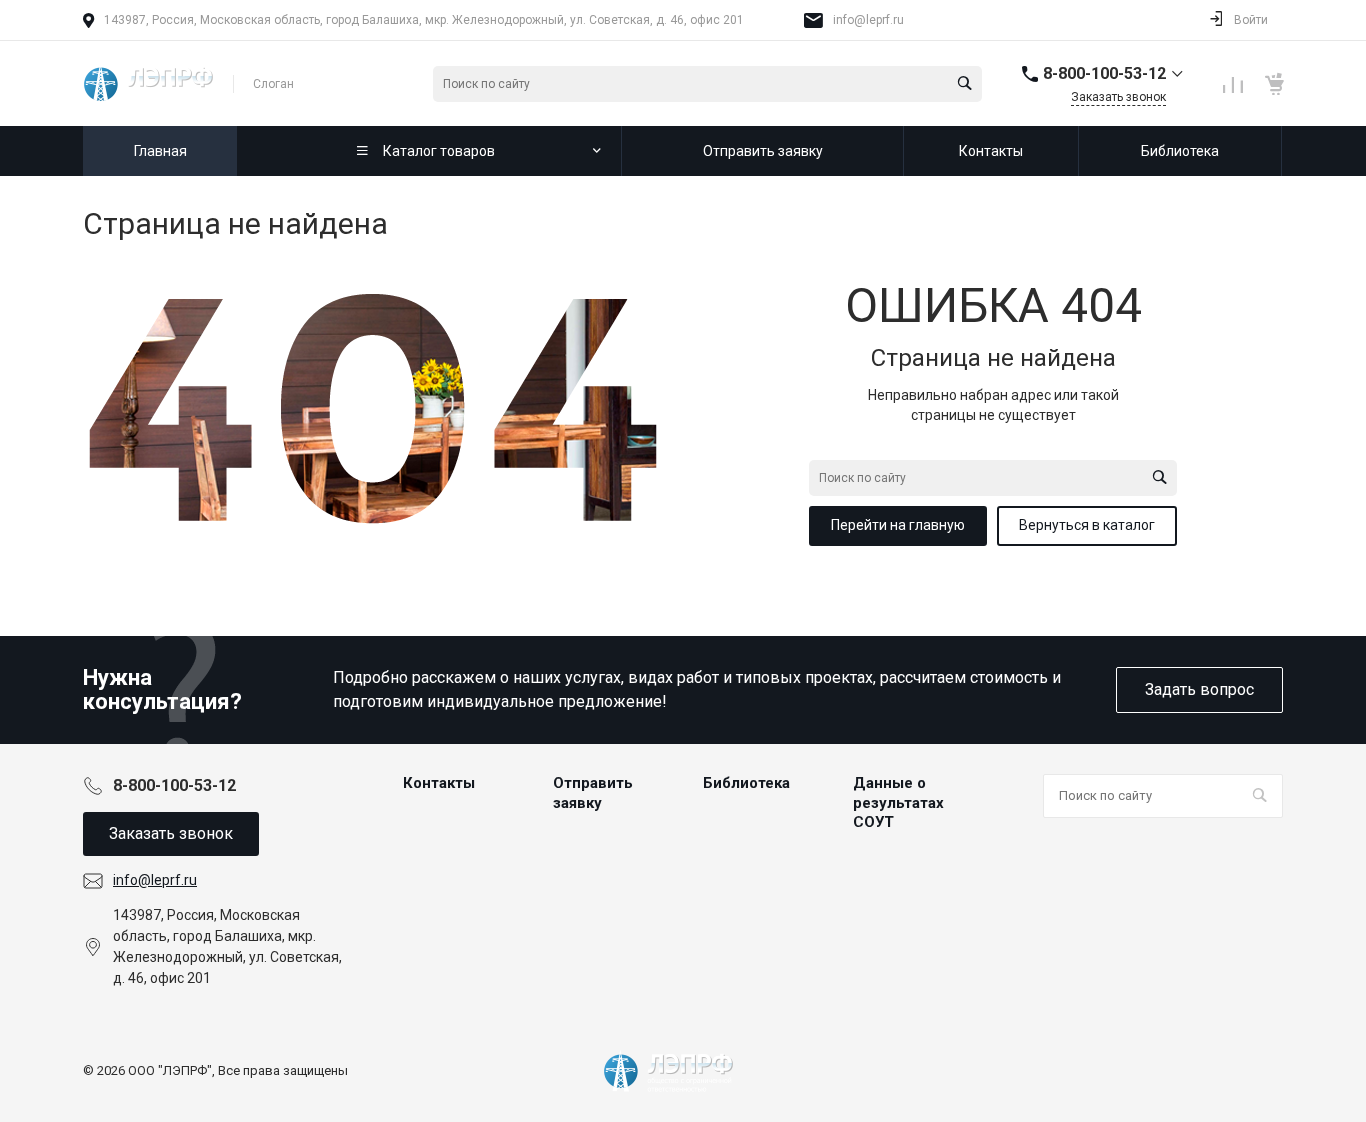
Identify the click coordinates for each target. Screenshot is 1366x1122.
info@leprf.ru (868, 20)
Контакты (439, 783)
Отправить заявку (593, 793)
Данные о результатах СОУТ (898, 802)
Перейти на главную (898, 525)
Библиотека (746, 783)
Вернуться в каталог (1087, 525)
